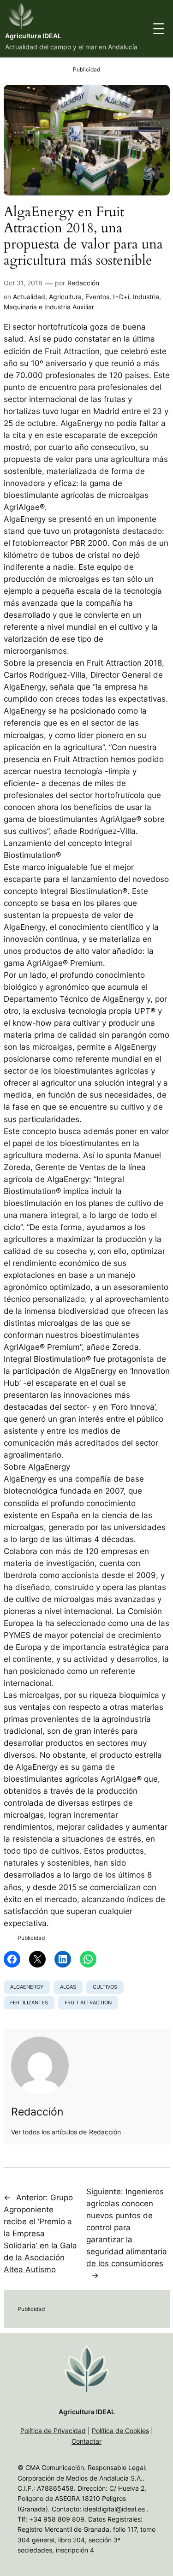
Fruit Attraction (88, 2003)
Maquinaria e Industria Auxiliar (49, 307)
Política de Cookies (120, 2431)
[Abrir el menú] (159, 29)
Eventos (97, 297)
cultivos (105, 1987)
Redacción (83, 283)
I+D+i (121, 297)
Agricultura (65, 297)
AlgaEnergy (27, 1987)
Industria (146, 297)
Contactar (86, 2441)
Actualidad (29, 297)
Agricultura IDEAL (33, 36)
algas (68, 1987)
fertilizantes (29, 2003)
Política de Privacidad (53, 2431)
